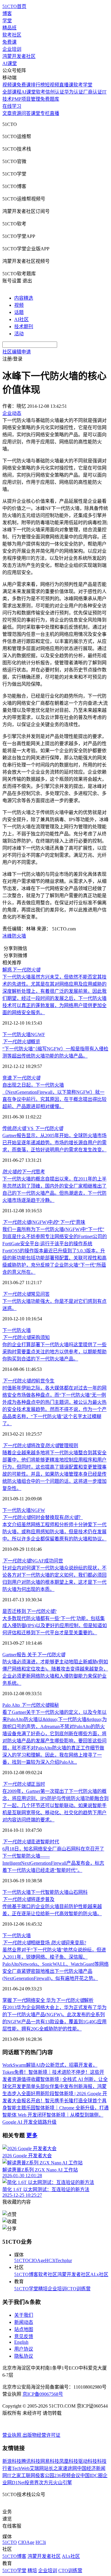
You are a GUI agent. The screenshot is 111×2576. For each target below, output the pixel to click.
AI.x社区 (99, 2274)
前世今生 (28, 1381)
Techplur (64, 2260)
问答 (26, 113)
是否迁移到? (29, 1611)
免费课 (9, 42)
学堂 (7, 21)
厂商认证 (93, 92)
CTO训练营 (79, 2289)
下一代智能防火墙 (50, 1892)
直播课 (66, 85)
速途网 (70, 2468)
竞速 (21, 1078)
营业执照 (12, 2435)
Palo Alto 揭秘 (31, 1705)
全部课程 (12, 92)
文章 (7, 113)
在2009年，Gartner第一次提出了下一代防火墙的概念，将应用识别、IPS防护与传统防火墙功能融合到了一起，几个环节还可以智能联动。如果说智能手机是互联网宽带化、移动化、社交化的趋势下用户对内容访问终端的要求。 (55, 1805)
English (21, 2342)
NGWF (38, 1035)
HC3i (50, 2260)
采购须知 (26, 1337)
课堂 (36, 113)
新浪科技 (12, 2461)
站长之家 (53, 2468)
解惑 (21, 970)
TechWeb (21, 2468)
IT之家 (14, 2475)
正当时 (24, 1784)
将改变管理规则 (40, 1446)
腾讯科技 (31, 2461)
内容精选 (24, 298)
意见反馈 (24, 2336)
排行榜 (38, 85)
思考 (24, 1172)
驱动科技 (88, 2461)
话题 (19, 312)
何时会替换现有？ (43, 1517)
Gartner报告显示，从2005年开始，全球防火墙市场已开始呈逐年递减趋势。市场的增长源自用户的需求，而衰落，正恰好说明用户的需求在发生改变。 (54, 1143)
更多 (32, 2135)
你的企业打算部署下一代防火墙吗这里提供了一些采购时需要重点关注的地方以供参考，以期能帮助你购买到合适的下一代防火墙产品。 (54, 1352)
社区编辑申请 (17, 352)
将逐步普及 (28, 1899)
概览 (21, 1042)
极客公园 (45, 2475)
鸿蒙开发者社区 (19, 56)
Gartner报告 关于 (34, 1655)
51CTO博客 (26, 2274)
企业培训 (12, 49)
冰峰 (7, 936)
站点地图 (24, 2329)
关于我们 (24, 2315)
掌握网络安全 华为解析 (48, 2000)
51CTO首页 (14, 6)
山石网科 (78, 1892)
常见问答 (26, 1294)
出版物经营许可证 (41, 2435)
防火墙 (19, 936)
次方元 (46, 2483)
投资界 (32, 2483)
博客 (7, 14)
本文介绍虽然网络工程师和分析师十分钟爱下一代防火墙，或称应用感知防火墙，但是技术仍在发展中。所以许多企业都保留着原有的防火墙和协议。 (54, 1532)
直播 (54, 113)
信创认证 (55, 92)
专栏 (45, 113)
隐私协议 (24, 2356)
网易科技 (50, 2461)
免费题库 (50, 99)
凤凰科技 (69, 2461)
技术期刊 (24, 327)
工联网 (28, 2475)
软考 (41, 92)
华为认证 (74, 92)
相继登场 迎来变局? (44, 1943)
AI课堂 (10, 63)
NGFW (38, 1510)
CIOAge (37, 2260)
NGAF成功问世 (33, 1561)
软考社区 (12, 35)
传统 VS (33, 1128)
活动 (19, 334)
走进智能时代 (31, 1842)
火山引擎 (62, 2483)
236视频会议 (67, 2475)
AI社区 (21, 319)
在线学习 (12, 106)
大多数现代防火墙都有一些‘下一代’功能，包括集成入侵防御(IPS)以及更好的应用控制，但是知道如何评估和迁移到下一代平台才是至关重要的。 (55, 1626)
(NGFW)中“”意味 (44, 1222)
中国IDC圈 (91, 2475)
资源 (17, 113)
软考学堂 (83, 85)
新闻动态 (24, 2322)
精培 (43, 2289)
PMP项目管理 (26, 99)
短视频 (52, 85)
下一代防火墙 (17, 1035)
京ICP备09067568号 (43, 2394)
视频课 (9, 85)
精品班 (9, 28)
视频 (19, 305)
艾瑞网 (37, 2468)
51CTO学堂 (26, 2289)
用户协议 (24, 2349)
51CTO (21, 2260)
